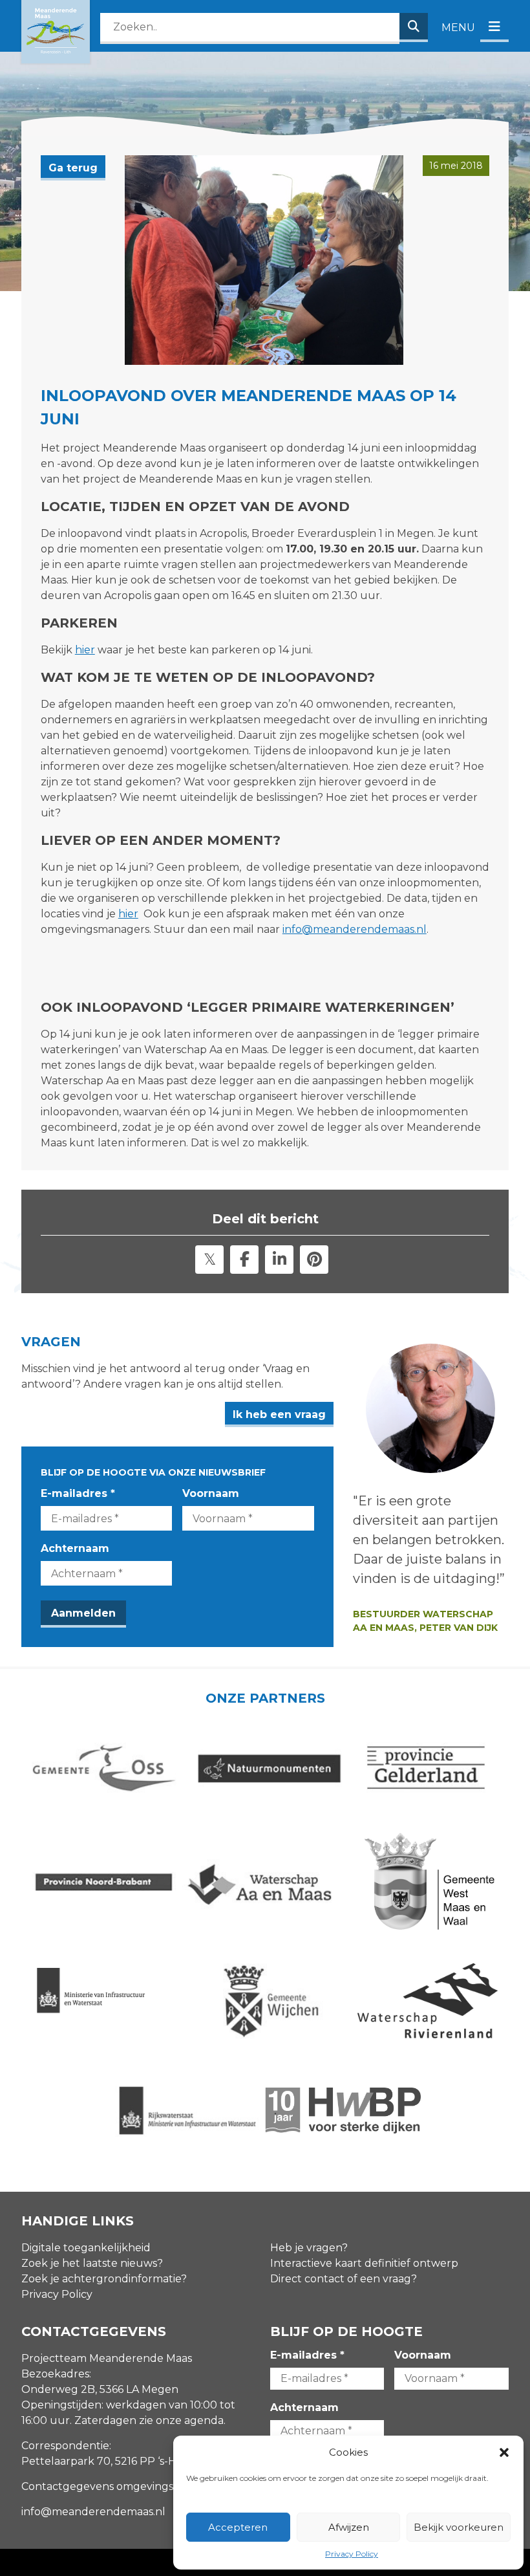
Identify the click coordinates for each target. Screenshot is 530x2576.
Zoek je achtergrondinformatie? (104, 2279)
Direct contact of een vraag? (344, 2279)
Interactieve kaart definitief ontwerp (364, 2263)
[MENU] (494, 27)
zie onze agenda (181, 2420)
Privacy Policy (352, 2554)
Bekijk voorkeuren (459, 2527)
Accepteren (238, 2527)
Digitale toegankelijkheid (86, 2248)
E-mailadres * (78, 1493)
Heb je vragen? (309, 2248)
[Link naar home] (56, 32)
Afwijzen (349, 2527)
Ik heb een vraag (279, 1414)
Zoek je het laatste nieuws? (92, 2263)
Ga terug (73, 168)
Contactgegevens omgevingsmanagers (123, 2486)
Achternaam (75, 1548)
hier (85, 650)
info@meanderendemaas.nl (355, 929)
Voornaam (211, 1493)
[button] (504, 2452)
